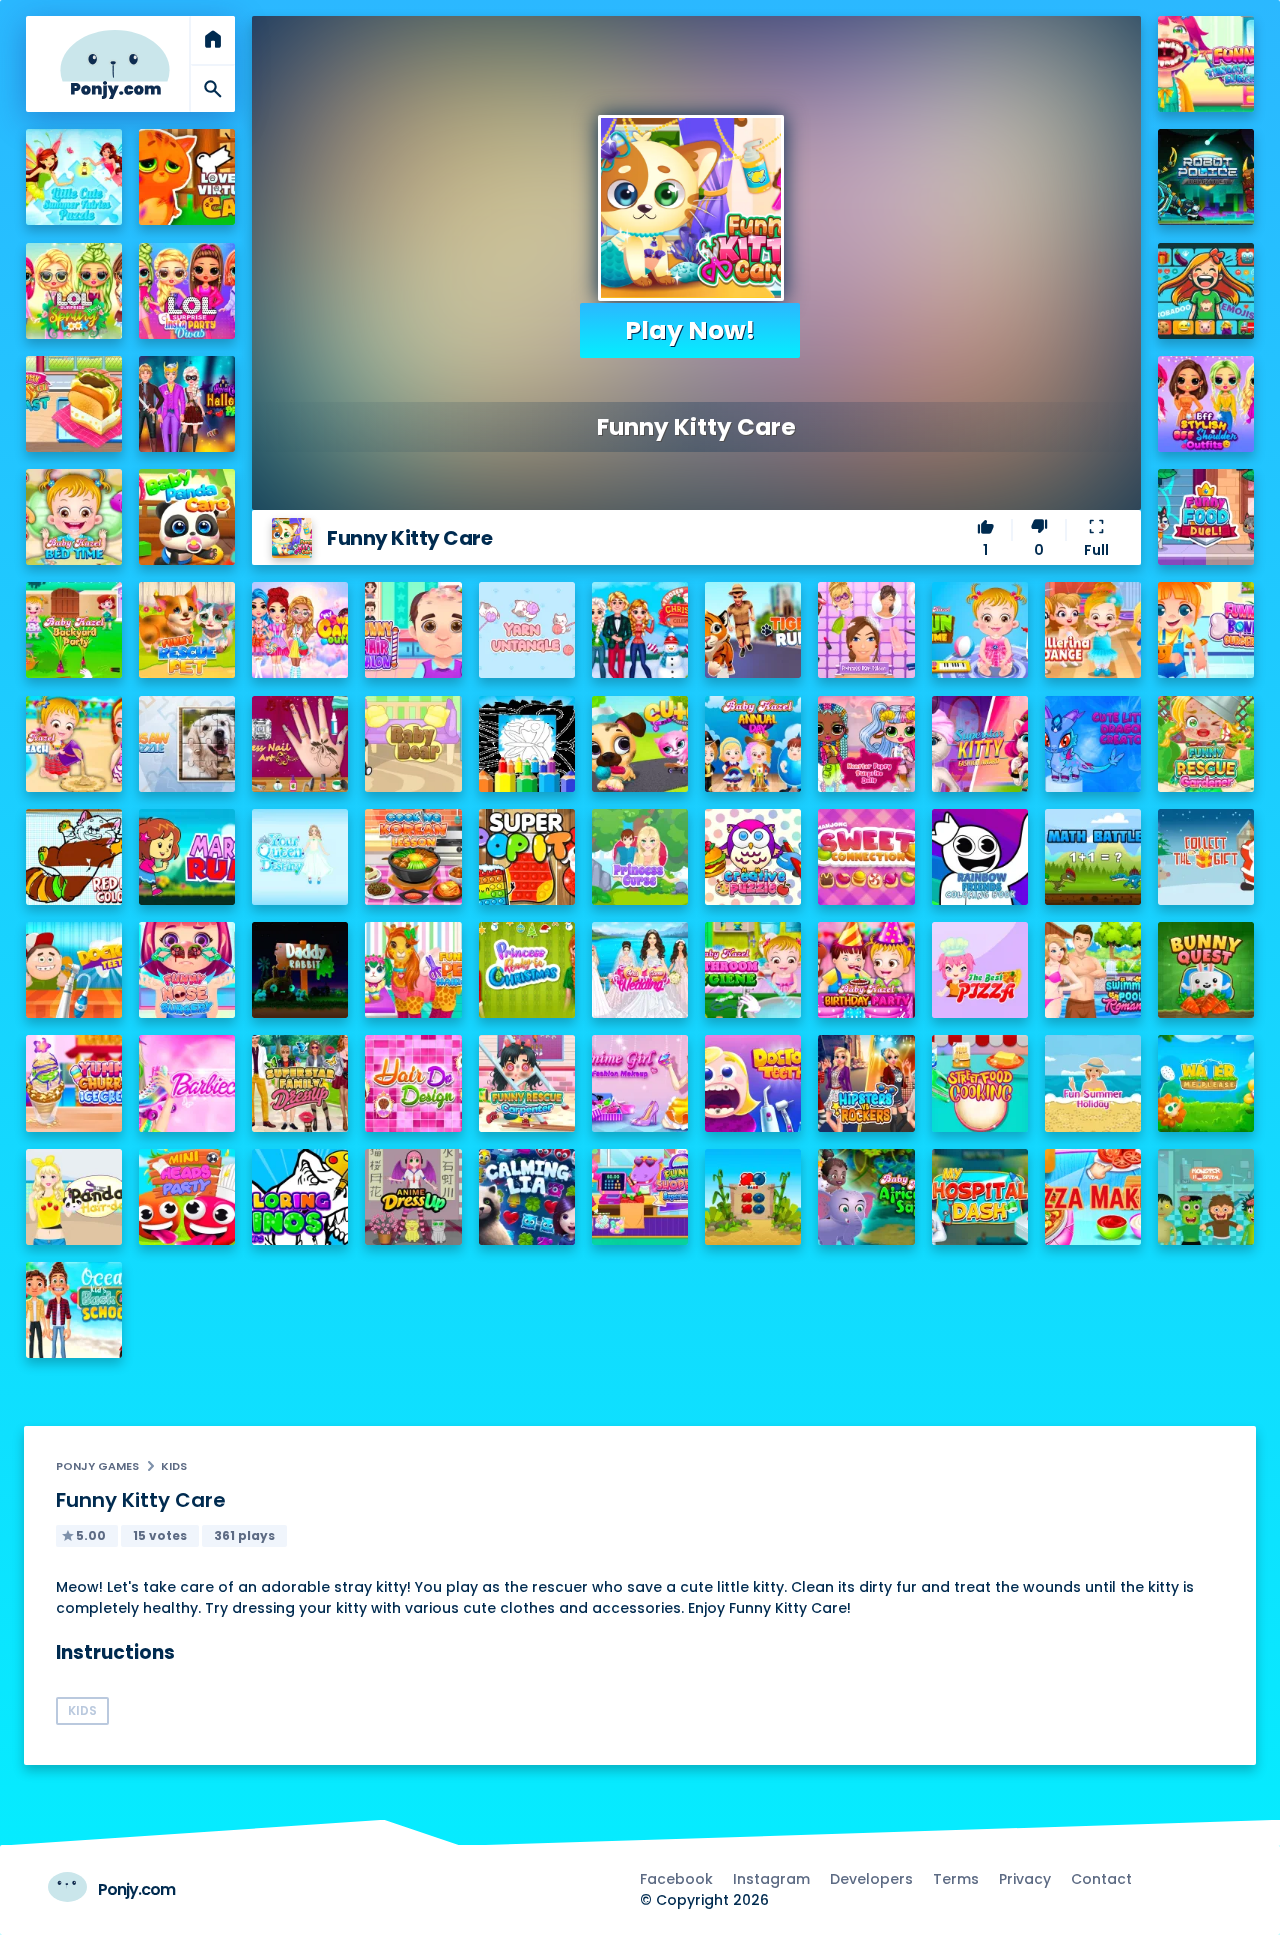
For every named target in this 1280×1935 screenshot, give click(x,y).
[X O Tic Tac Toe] (753, 1197)
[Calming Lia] (527, 1197)
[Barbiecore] (187, 1083)
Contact (1101, 1879)
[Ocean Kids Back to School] (74, 1310)
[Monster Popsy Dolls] (866, 744)
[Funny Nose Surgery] (187, 970)
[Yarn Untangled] (527, 630)
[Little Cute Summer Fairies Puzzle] (74, 177)
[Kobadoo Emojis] (1206, 291)
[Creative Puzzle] (753, 857)
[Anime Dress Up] (413, 1197)
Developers (871, 1879)
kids (174, 1466)
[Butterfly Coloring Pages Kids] (527, 744)
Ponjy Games (97, 1466)
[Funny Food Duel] (1206, 517)
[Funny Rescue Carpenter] (527, 1083)
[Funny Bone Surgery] (1206, 630)
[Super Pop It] (527, 857)
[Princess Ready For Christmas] (527, 970)
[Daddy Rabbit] (300, 970)
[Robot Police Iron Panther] (1206, 177)
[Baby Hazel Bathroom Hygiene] (753, 970)
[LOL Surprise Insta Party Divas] (187, 291)
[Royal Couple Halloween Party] (187, 404)
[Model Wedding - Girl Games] (640, 970)
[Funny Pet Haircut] (413, 970)
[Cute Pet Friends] (640, 744)
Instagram (771, 1879)
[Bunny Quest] (1206, 970)
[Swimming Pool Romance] (1093, 970)
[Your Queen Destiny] (300, 857)
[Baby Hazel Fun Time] (980, 630)
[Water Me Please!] (1206, 1083)
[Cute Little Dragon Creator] (1093, 744)
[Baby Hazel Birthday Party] (866, 970)
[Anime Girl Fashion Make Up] (640, 1083)
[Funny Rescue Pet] (187, 630)
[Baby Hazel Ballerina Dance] (1093, 630)
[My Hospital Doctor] (980, 1197)
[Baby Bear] (413, 744)
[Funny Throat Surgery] (1206, 64)
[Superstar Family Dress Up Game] (300, 1083)
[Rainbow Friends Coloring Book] (980, 857)
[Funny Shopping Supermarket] (640, 1197)
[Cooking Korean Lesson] (413, 857)
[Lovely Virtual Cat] (187, 177)
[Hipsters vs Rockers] (866, 1083)
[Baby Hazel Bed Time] (74, 517)
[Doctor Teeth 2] (753, 1083)
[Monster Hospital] (1206, 1197)
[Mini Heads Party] (187, 1197)
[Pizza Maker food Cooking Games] (1093, 1197)
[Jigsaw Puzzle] (187, 744)
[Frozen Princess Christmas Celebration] (640, 630)
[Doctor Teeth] (74, 970)
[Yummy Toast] (74, 404)
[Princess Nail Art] (300, 744)
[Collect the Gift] (1206, 857)
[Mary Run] (187, 857)
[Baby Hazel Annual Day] (753, 744)
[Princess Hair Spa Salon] (866, 630)
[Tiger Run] (753, 630)
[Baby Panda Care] (187, 517)
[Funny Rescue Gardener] (1206, 744)
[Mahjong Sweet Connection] (866, 857)
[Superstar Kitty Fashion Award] (980, 744)
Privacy (1025, 1879)
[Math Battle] (1093, 857)
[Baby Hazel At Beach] (74, 744)
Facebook (676, 1879)
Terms (956, 1879)
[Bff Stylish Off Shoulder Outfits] (1206, 404)
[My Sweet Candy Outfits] (300, 630)
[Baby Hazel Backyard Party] (74, 630)
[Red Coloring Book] (74, 857)
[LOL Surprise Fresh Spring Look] (74, 291)
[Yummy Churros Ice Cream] (74, 1083)
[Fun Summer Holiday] (1093, 1083)
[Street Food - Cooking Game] (980, 1083)
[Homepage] (115, 64)
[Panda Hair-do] (74, 1197)
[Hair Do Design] (413, 1083)
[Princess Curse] (640, 857)
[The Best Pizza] (980, 970)
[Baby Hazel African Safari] (866, 1197)
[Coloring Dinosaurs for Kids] (300, 1197)
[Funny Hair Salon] (413, 630)
